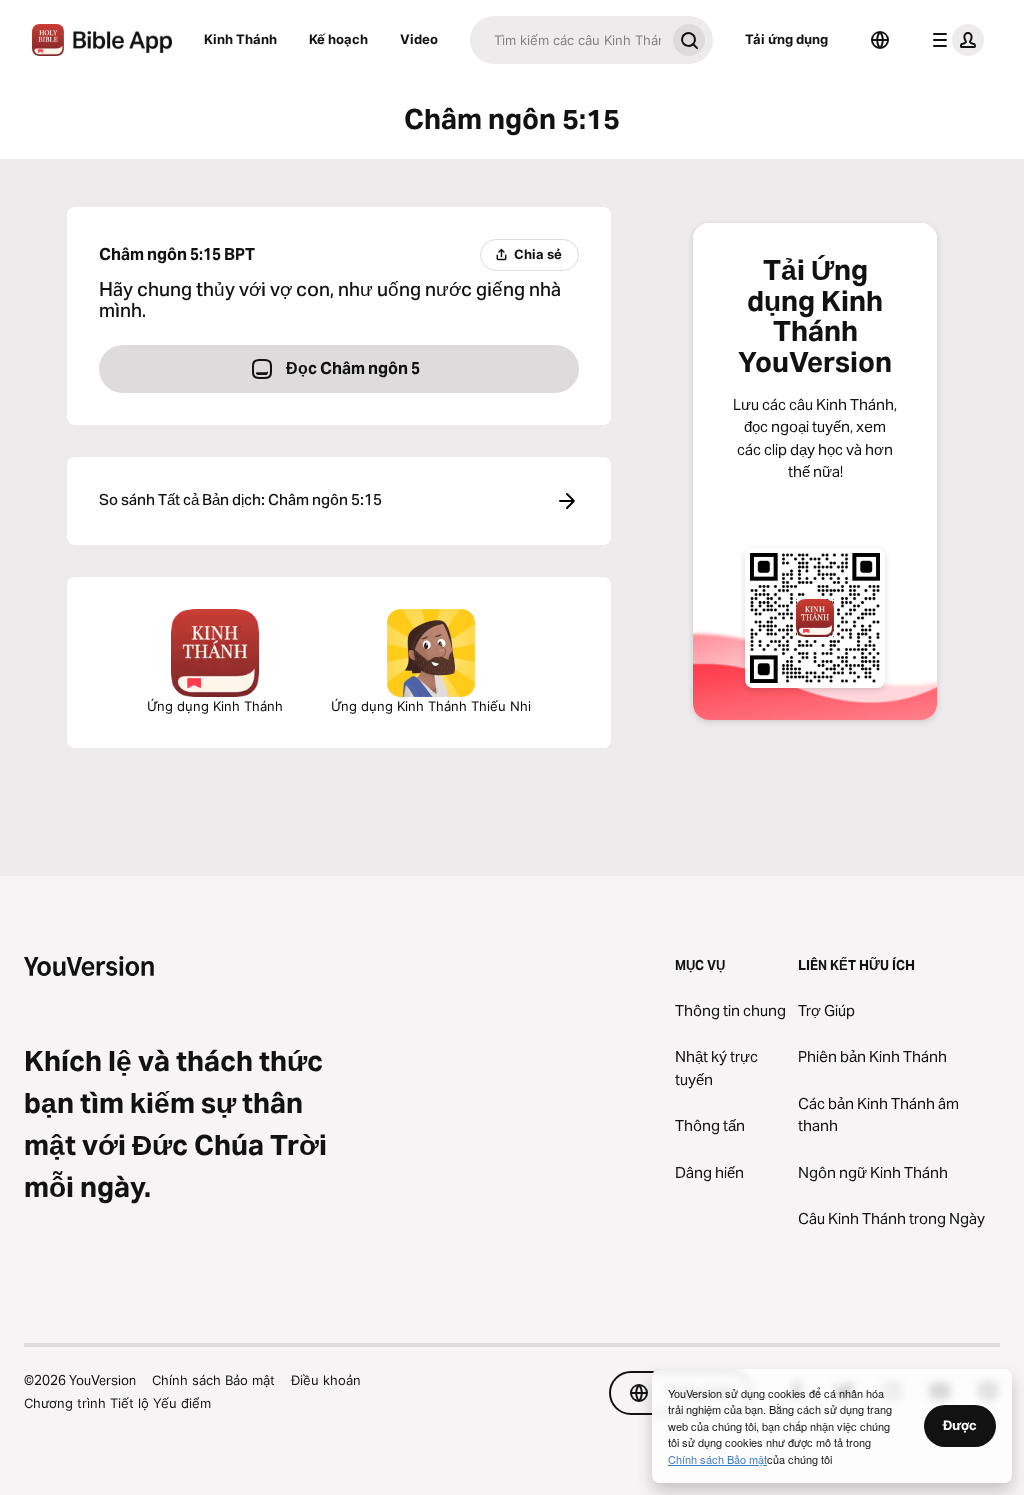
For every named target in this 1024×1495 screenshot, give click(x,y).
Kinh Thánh (240, 39)
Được (960, 1425)
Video (419, 39)
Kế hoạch (338, 39)
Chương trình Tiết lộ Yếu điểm (117, 1403)
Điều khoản (326, 1380)
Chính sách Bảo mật (213, 1380)
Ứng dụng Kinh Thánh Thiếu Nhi (431, 706)
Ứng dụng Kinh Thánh (215, 706)
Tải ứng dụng (786, 39)
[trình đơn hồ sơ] (954, 40)
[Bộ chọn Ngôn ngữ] (880, 40)
